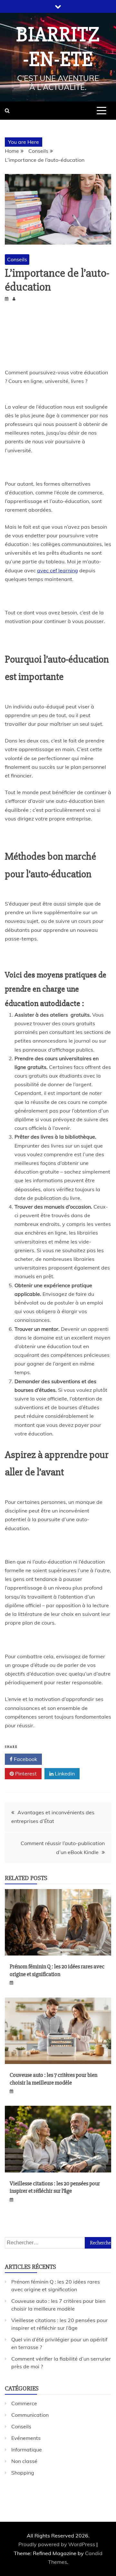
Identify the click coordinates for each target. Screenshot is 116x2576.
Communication (30, 2415)
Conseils (17, 259)
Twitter (63, 1759)
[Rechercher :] (58, 2242)
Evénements (26, 2438)
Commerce (24, 2403)
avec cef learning (58, 570)
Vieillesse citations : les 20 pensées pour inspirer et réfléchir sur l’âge (55, 2187)
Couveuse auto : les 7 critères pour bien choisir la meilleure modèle (53, 2079)
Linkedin (64, 1774)
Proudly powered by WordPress (57, 2544)
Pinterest (25, 1774)
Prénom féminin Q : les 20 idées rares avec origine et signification (57, 1970)
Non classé (24, 2461)
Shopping (23, 2473)
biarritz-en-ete (58, 47)
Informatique (27, 2450)
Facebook (25, 1759)
